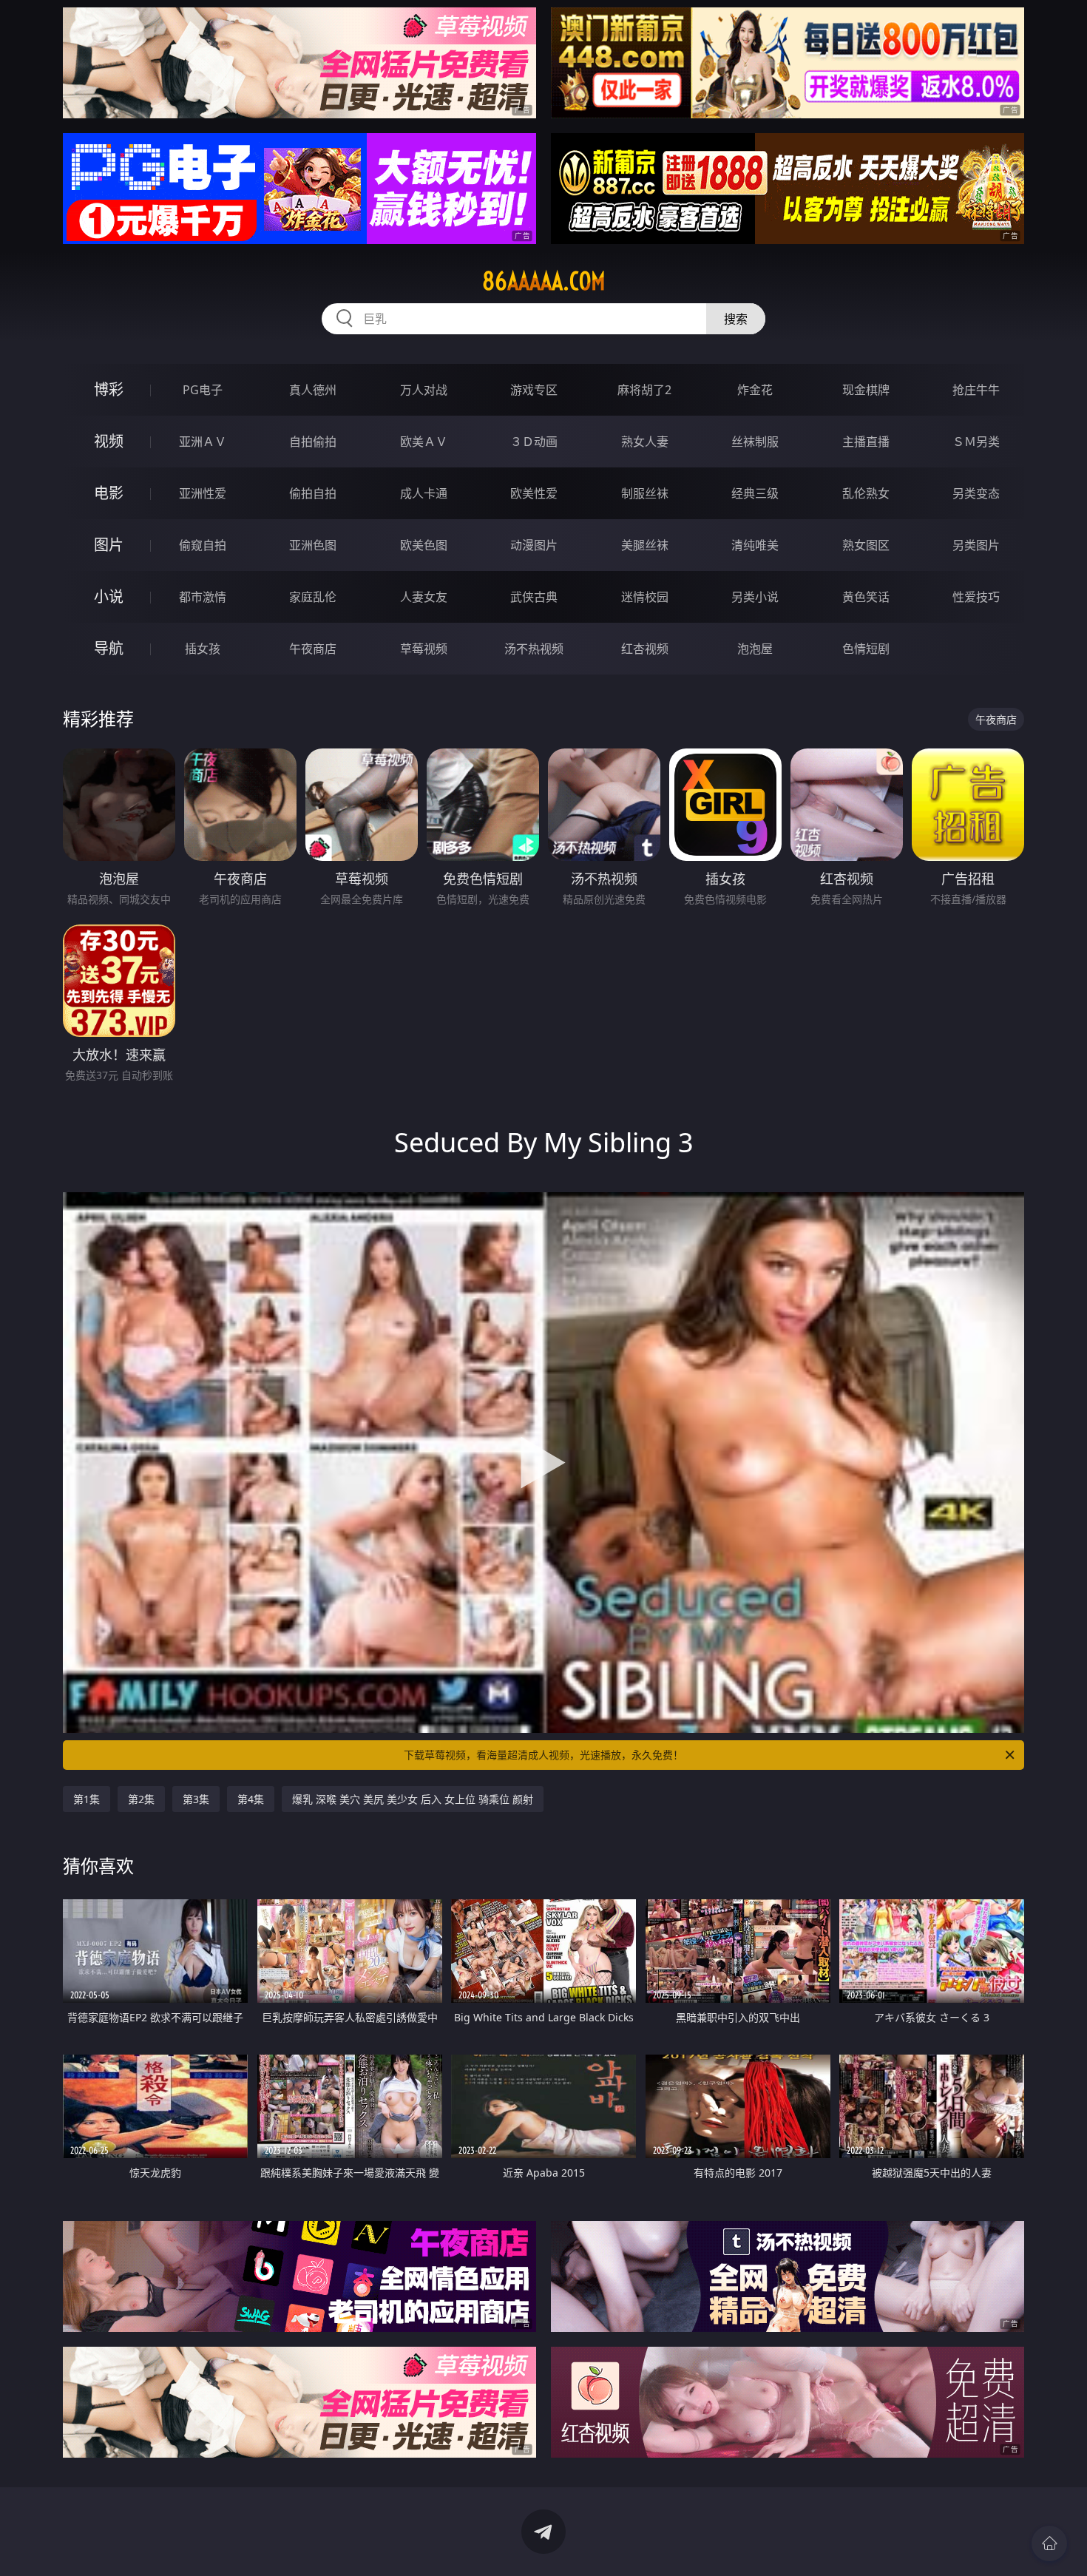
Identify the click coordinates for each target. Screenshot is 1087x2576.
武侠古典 (534, 597)
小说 (109, 596)
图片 (109, 545)
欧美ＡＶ (424, 442)
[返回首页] (1049, 2543)
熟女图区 (866, 545)
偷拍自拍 (313, 493)
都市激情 (203, 597)
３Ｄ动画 (534, 442)
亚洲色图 (313, 545)
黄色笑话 (866, 597)
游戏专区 (534, 390)
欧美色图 (424, 545)
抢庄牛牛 (976, 390)
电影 (109, 493)
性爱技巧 (976, 597)
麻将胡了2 (644, 390)
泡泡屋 (755, 649)
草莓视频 (424, 649)
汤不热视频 (534, 649)
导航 (109, 648)
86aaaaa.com (544, 281)
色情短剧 (866, 649)
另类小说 (755, 597)
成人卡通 (424, 493)
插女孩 (203, 649)
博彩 (109, 389)
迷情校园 (645, 597)
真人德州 (313, 390)
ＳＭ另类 (976, 442)
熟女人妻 (645, 442)
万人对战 (424, 390)
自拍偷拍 (313, 442)
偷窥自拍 (203, 545)
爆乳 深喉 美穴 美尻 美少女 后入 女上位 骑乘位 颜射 (413, 1799)
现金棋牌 (866, 390)
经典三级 (755, 493)
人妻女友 (424, 597)
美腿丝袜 (645, 545)
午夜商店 (313, 649)
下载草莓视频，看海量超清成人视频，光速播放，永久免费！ (543, 1755)
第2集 (141, 1799)
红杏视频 (645, 649)
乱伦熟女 (866, 493)
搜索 (736, 319)
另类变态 (976, 493)
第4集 (251, 1799)
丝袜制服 (755, 442)
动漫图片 (534, 545)
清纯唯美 (755, 545)
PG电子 (203, 390)
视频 (109, 441)
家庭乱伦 (313, 597)
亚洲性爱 (203, 493)
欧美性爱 (534, 493)
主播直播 (866, 442)
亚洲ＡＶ (203, 442)
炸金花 (755, 390)
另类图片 (976, 545)
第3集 (196, 1799)
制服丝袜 (645, 493)
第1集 (87, 1799)
